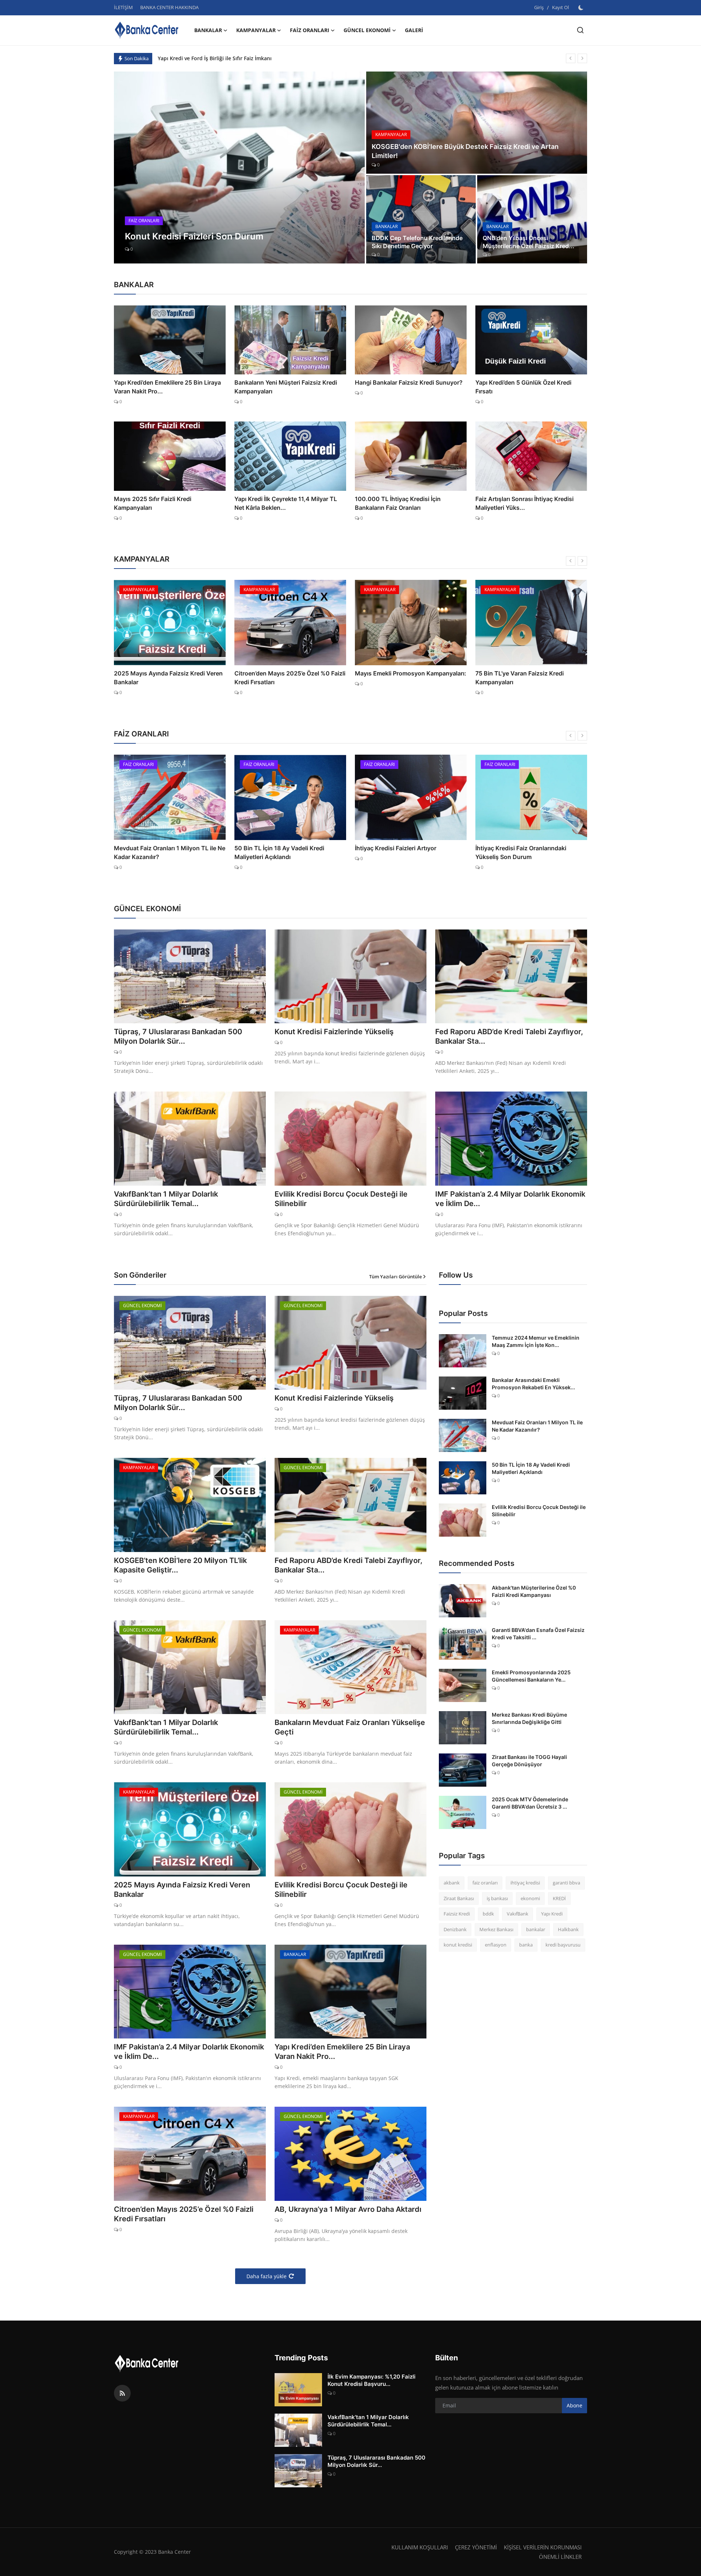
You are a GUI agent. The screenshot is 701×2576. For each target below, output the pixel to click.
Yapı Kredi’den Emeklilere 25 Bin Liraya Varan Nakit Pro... (167, 387)
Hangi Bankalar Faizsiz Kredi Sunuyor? (409, 382)
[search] (580, 30)
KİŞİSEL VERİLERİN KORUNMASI (543, 2547)
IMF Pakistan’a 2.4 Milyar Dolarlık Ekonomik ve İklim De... (510, 1199)
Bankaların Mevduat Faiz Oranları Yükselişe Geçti (350, 1727)
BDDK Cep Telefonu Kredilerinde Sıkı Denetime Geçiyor (417, 242)
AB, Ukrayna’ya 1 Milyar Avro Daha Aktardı (348, 2209)
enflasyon (496, 1945)
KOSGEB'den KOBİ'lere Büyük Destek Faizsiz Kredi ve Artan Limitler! (465, 151)
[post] (239, 168)
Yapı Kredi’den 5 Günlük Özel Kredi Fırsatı (523, 387)
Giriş (539, 7)
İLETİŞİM (123, 7)
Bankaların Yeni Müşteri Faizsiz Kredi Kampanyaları (286, 387)
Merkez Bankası (496, 1929)
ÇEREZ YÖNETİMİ (476, 2547)
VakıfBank (518, 1914)
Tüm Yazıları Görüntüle (395, 1277)
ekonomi (530, 1898)
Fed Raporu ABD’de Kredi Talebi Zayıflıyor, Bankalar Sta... (509, 1036)
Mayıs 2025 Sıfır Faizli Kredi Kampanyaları (153, 503)
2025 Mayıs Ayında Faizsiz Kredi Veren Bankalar (182, 1890)
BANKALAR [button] (208, 30)
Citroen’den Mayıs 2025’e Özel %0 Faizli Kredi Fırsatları (169, 678)
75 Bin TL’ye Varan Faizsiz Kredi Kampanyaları (399, 678)
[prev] (571, 58)
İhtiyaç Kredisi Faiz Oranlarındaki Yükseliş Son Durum (400, 852)
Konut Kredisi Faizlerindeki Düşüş (200, 58)
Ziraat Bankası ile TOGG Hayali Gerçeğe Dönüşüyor (529, 1761)
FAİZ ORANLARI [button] (310, 30)
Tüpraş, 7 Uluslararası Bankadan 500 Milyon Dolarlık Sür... (178, 1036)
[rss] (122, 2393)
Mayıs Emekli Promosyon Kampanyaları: (290, 673)
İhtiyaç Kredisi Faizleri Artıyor (275, 848)
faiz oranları (485, 1883)
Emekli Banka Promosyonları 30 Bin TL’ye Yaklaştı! (525, 678)
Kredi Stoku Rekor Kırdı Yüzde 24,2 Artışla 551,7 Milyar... (524, 852)
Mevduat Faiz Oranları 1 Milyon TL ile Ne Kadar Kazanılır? (537, 1426)
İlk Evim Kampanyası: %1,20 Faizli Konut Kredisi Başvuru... (371, 2380)
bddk (488, 1914)
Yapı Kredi (552, 1914)
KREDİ (559, 1898)
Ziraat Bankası (459, 1898)
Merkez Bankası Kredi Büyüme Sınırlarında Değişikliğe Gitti (529, 1718)
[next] (582, 58)
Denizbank (455, 1929)
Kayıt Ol (560, 7)
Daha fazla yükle (267, 2276)
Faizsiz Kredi (457, 1914)
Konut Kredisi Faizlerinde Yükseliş (334, 1032)
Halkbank (568, 1929)
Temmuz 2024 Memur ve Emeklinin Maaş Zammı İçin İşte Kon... (536, 1341)
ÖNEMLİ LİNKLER (560, 2557)
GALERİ (414, 30)
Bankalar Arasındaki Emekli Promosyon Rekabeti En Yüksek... (533, 1384)
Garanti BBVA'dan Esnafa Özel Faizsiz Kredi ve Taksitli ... (538, 1634)
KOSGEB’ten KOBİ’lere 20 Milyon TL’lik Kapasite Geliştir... (180, 1565)
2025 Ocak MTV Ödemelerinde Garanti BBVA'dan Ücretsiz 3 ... (530, 1803)
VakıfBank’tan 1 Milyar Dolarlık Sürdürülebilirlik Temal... (166, 1199)
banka (526, 1945)
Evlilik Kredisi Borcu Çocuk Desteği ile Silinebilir (341, 1199)
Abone (574, 2405)
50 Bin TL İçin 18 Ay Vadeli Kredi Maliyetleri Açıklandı (159, 852)
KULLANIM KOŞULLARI (420, 2547)
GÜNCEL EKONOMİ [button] (367, 30)
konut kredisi (458, 1945)
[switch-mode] (582, 8)
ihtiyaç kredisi (525, 1883)
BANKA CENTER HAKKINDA (169, 7)
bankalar (536, 1929)
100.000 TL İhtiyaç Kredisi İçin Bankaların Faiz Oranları (398, 503)
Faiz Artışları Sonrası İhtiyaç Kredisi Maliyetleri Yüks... (524, 503)
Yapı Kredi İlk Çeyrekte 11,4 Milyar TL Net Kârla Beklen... (286, 503)
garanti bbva (566, 1883)
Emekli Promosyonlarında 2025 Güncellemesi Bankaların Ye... (531, 1676)
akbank (452, 1883)
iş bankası (497, 1898)
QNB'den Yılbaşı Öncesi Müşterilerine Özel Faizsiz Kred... (528, 242)
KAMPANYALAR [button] (256, 30)
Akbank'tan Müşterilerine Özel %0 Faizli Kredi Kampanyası (534, 1591)
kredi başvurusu (563, 1945)
